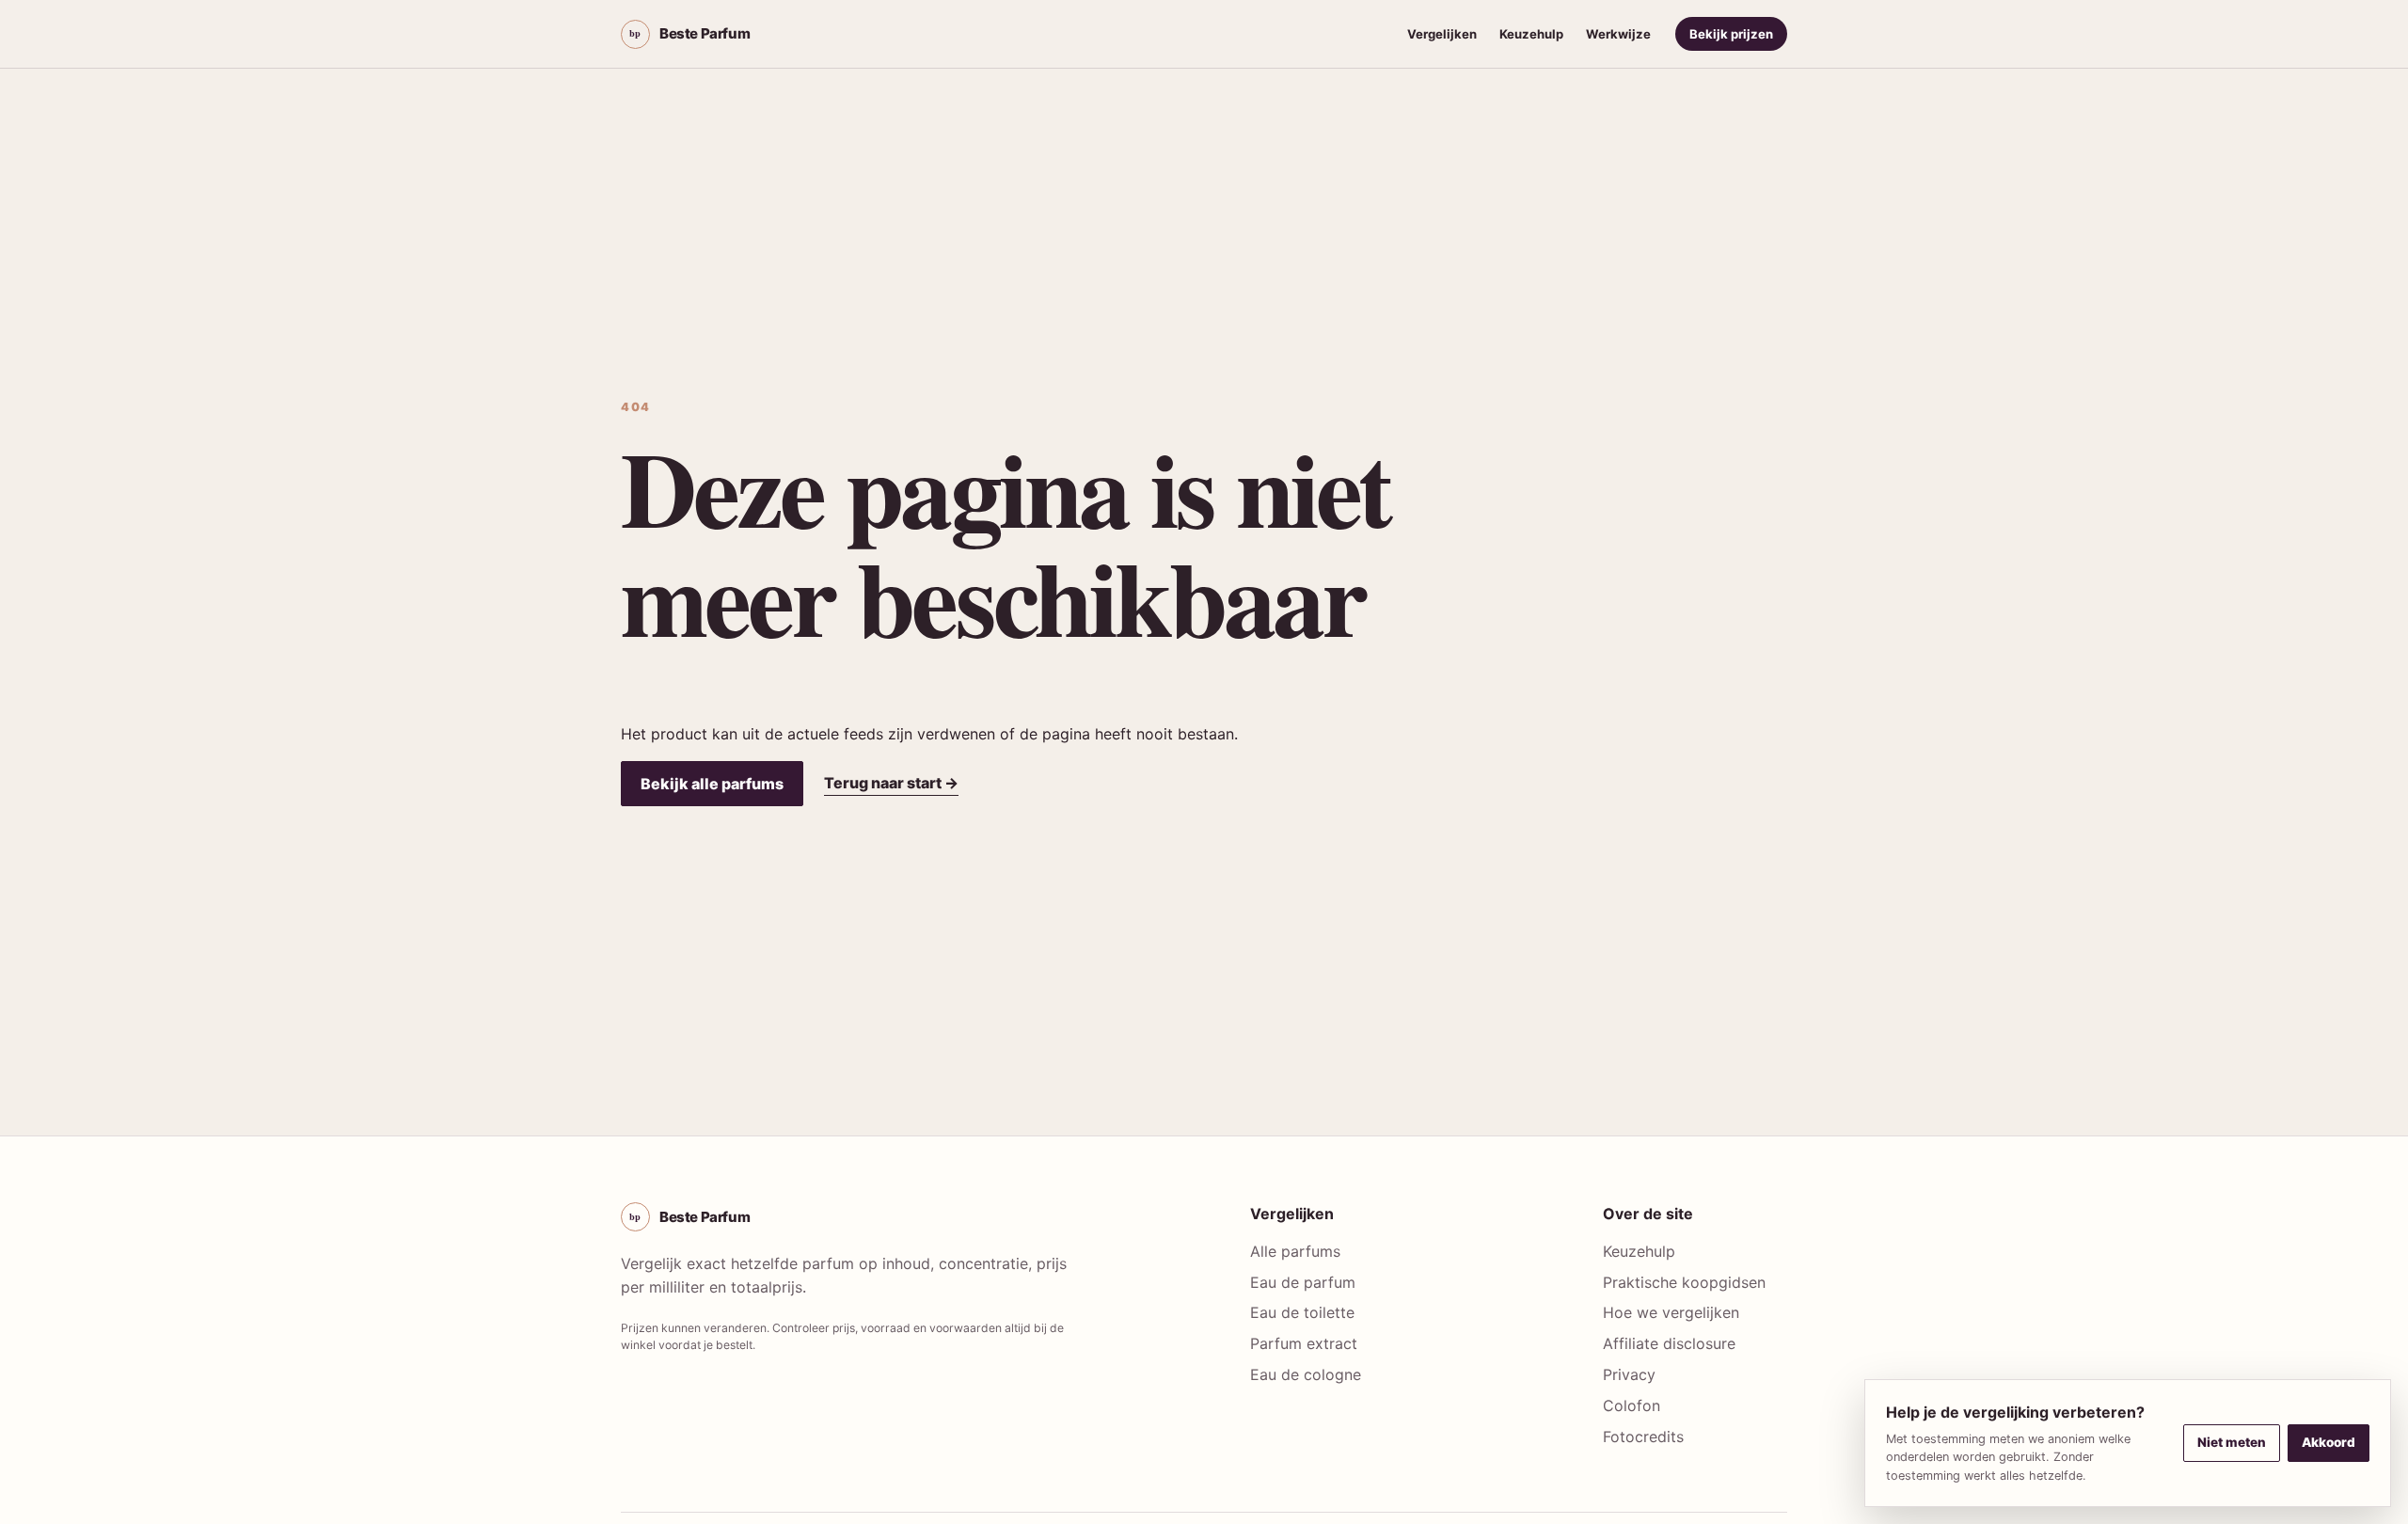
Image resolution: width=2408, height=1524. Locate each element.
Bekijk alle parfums (712, 784)
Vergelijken (1442, 34)
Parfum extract (1304, 1343)
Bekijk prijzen (1731, 34)
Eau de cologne (1306, 1374)
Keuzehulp (1531, 34)
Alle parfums (1295, 1251)
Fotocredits (1643, 1437)
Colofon (1632, 1405)
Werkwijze (1618, 34)
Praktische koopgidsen (1684, 1282)
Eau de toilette (1302, 1312)
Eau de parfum (1303, 1282)
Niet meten (2232, 1442)
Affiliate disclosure (1669, 1343)
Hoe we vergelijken (1671, 1312)
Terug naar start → (891, 783)
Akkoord (2329, 1442)
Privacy (1629, 1374)
